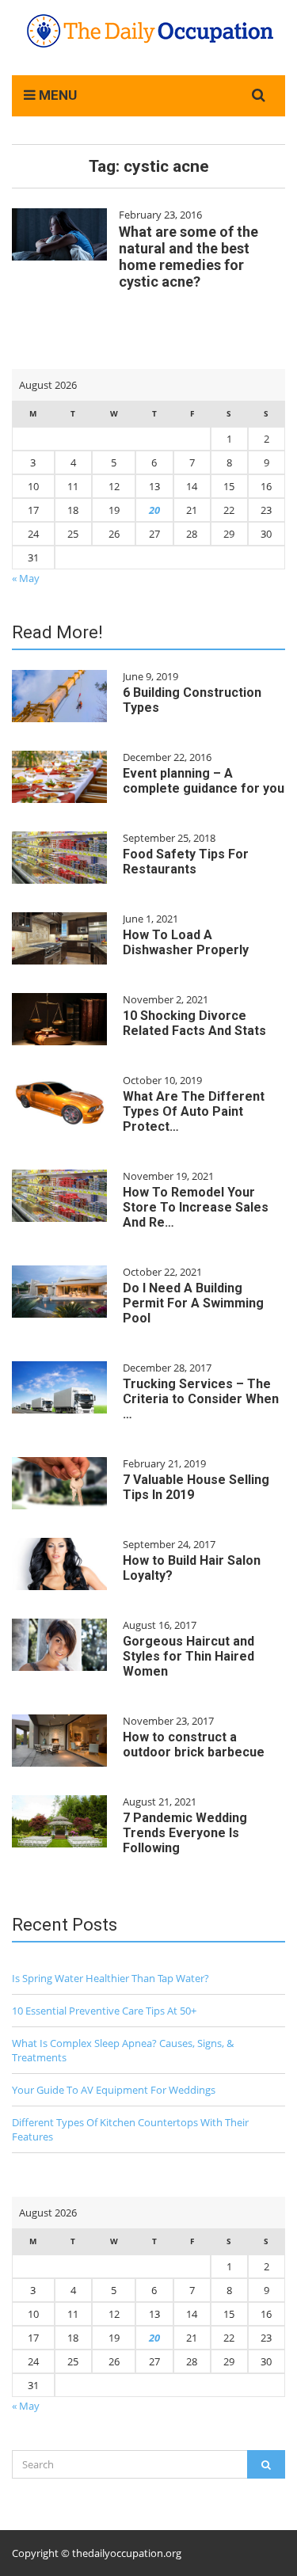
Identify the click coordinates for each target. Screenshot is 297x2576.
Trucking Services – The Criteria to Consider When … (201, 1399)
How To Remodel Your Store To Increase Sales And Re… (196, 1207)
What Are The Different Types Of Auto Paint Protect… (194, 1111)
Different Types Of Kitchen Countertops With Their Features (130, 2129)
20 (154, 510)
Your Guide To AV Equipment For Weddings (114, 2090)
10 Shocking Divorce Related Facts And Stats (194, 1023)
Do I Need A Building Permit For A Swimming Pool (193, 1303)
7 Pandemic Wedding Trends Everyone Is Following (185, 1833)
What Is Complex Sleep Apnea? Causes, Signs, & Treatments (123, 2050)
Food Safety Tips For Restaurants (186, 862)
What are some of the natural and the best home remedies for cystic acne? (188, 257)
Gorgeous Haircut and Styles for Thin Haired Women (188, 1656)
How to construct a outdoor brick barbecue (194, 1745)
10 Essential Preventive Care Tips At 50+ (104, 2011)
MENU (56, 95)
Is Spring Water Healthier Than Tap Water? (110, 1978)
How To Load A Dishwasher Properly (186, 942)
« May (26, 578)
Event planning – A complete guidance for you (204, 781)
